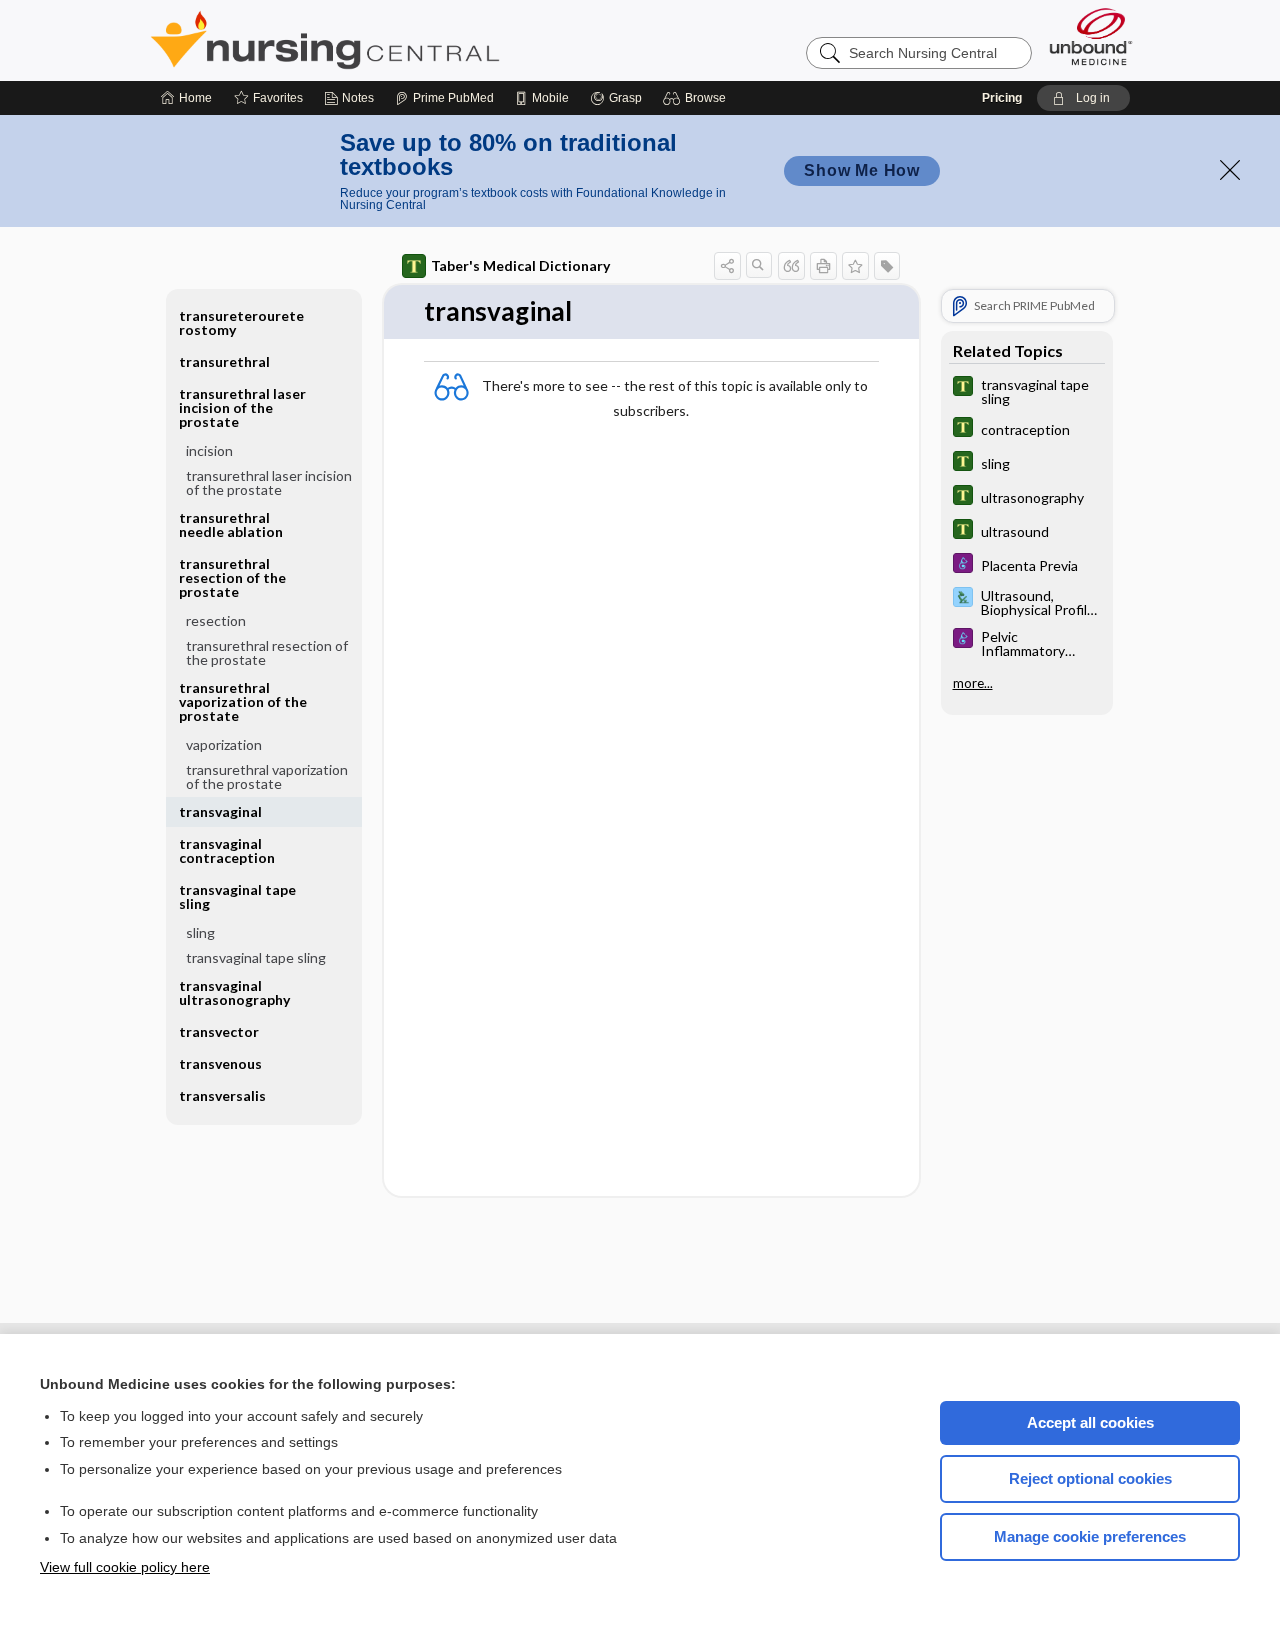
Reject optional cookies (1090, 1478)
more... (973, 683)
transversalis (222, 1095)
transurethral (224, 361)
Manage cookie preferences (1090, 1536)
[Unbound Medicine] (1091, 36)
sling (200, 932)
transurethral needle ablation (231, 524)
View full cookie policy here (125, 1567)
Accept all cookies (1090, 1422)
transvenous (220, 1063)
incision (209, 450)
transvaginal (220, 811)
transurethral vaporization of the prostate (267, 776)
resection (216, 620)
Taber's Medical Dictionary (520, 265)
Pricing (1002, 98)
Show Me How (862, 170)
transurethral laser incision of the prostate (269, 482)
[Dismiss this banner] (1230, 170)
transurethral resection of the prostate (267, 652)
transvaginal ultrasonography (234, 992)
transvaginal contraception (227, 850)
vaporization (224, 744)
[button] (697, 98)
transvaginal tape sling (256, 957)
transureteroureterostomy (241, 322)
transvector (219, 1031)
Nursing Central (400, 40)
